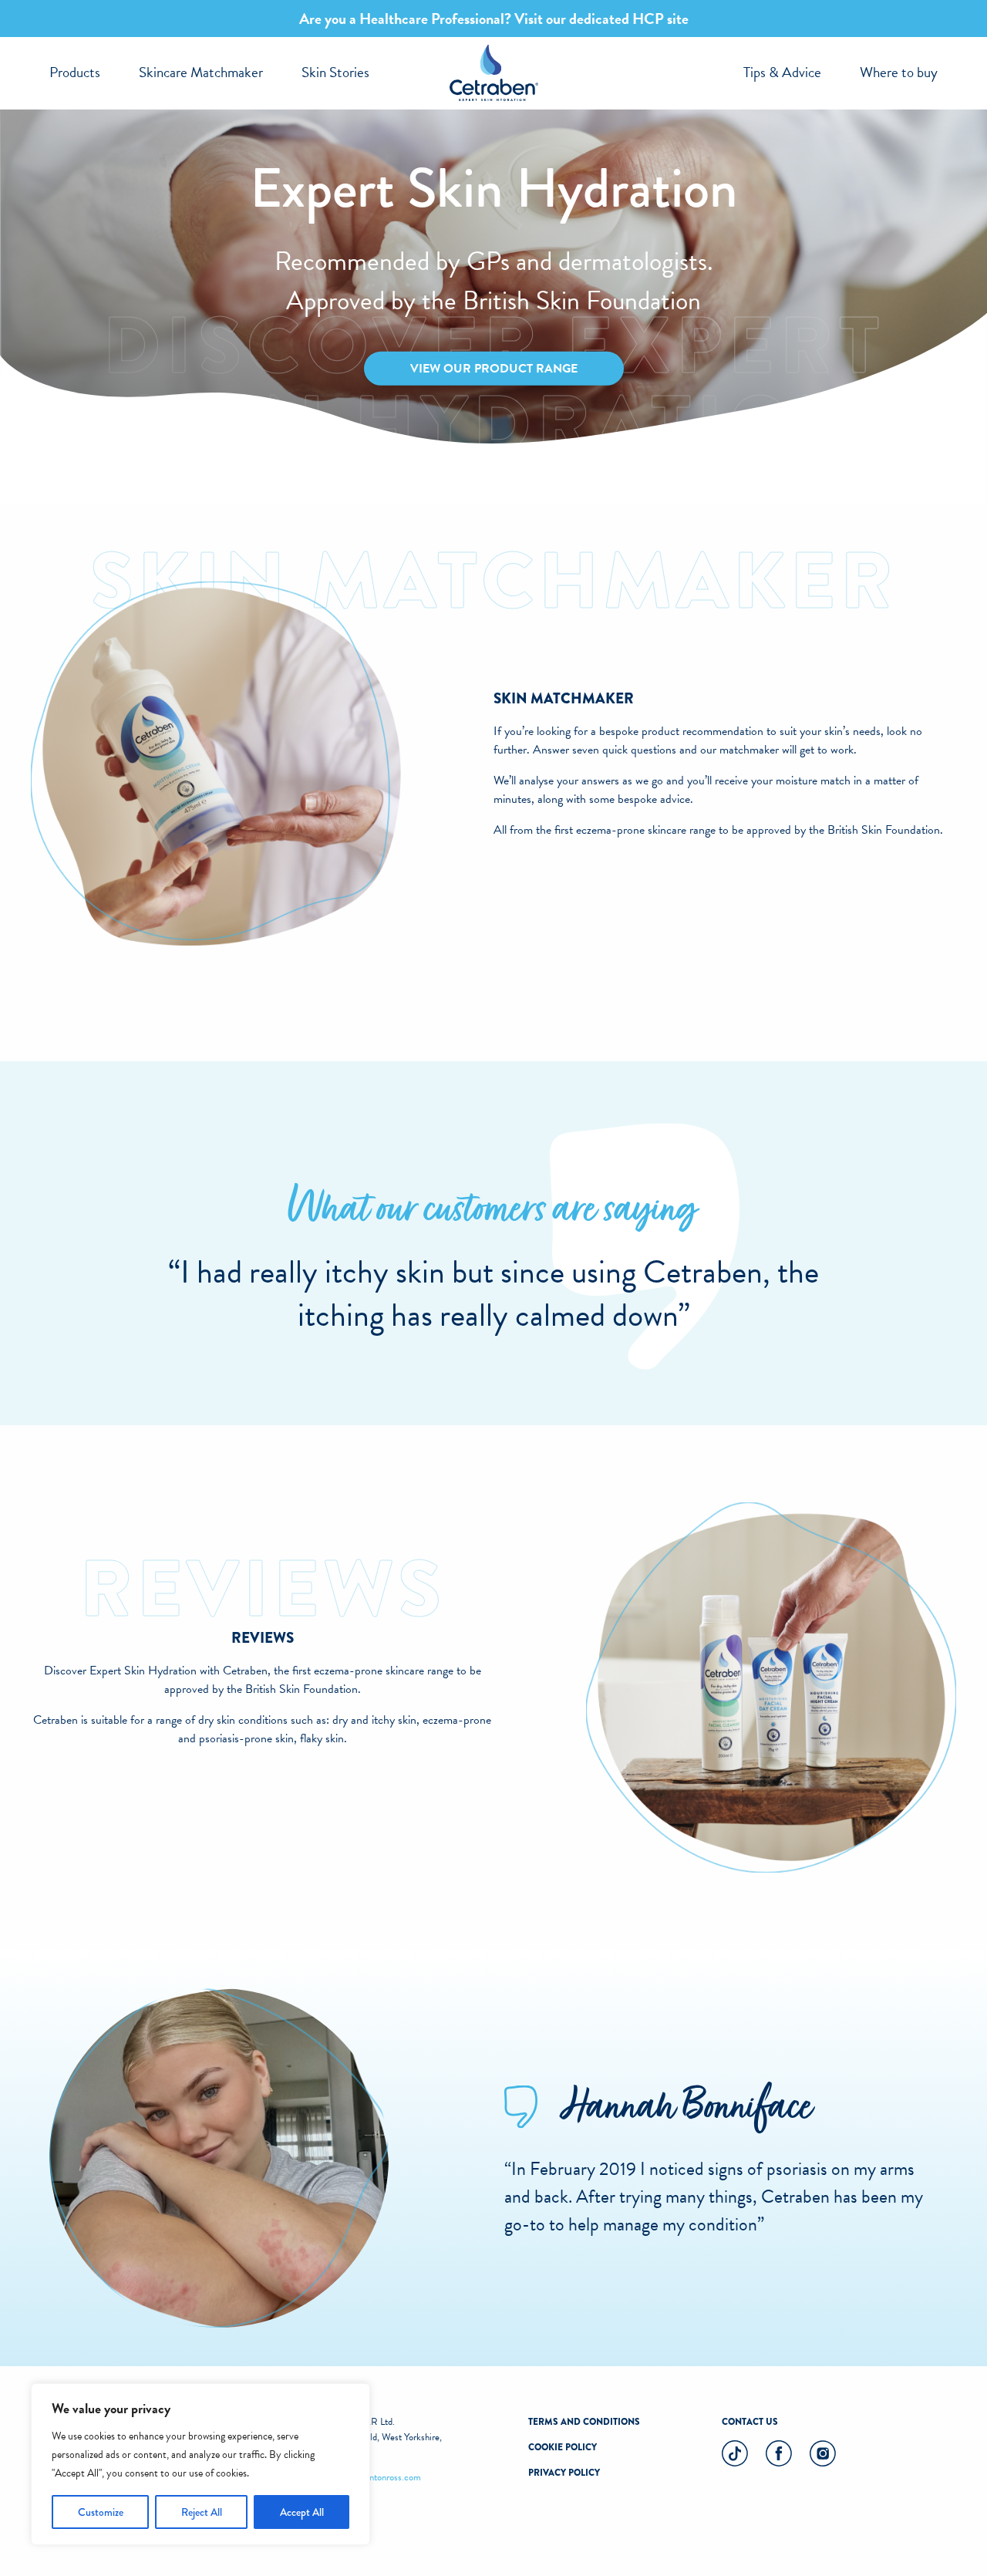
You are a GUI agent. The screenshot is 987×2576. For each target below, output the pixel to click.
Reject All (202, 2512)
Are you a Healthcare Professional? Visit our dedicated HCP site (494, 19)
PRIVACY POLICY (564, 2473)
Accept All (302, 2512)
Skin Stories (335, 72)
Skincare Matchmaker (201, 72)
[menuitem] (75, 73)
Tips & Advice (782, 72)
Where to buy (899, 72)
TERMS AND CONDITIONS (584, 2422)
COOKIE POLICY (563, 2447)
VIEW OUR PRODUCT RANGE (494, 369)
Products (75, 72)
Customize (101, 2512)
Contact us (750, 2422)
